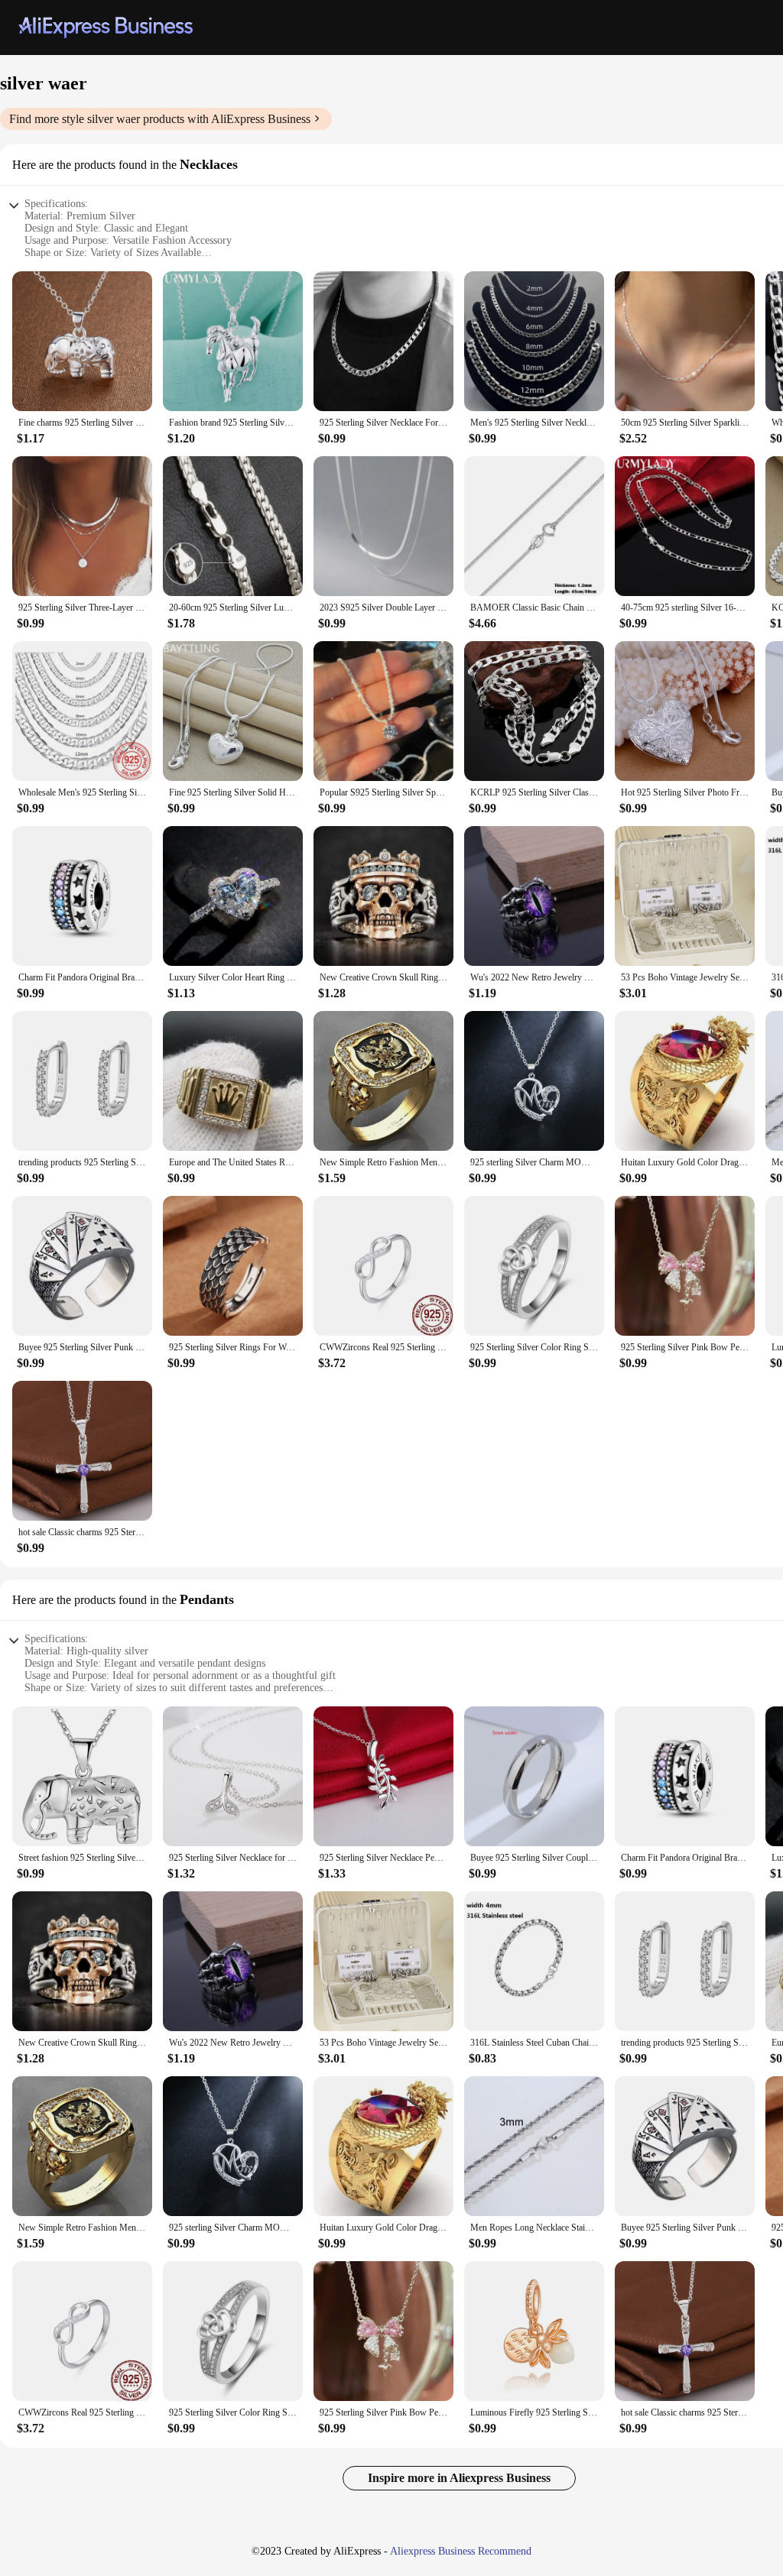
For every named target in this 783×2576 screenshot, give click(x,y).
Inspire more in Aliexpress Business (459, 2478)
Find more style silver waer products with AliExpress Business (160, 119)
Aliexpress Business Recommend (461, 2551)
